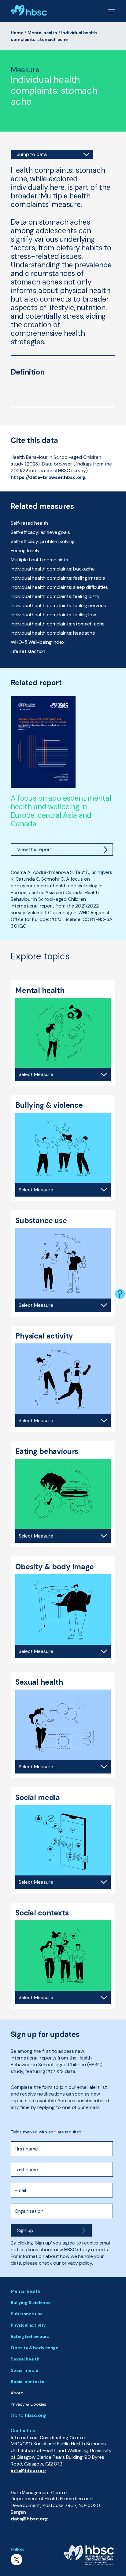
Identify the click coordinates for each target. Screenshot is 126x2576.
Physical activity (28, 2325)
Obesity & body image (35, 2348)
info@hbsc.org (28, 2471)
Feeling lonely (25, 551)
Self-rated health (29, 523)
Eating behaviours (30, 2336)
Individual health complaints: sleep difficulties (59, 587)
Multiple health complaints (39, 560)
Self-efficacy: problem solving (43, 541)
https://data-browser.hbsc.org (48, 477)
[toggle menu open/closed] (111, 11)
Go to (28, 2415)
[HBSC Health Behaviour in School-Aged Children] (29, 10)
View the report (35, 849)
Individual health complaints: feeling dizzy (55, 596)
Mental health (42, 33)
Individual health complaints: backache (53, 569)
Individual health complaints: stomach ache (58, 624)
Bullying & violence (31, 2302)
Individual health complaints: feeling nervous (58, 605)
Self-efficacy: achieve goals (40, 532)
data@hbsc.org (29, 2519)
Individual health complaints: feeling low (53, 615)
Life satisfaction (28, 651)
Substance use (27, 2314)
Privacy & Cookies (28, 2404)
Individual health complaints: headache (53, 633)
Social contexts (28, 2382)
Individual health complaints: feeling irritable (58, 578)
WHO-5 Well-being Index (37, 642)
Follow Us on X (17, 2560)
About (17, 2393)
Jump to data (32, 154)
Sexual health (25, 2359)
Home (17, 33)
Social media (24, 2370)
